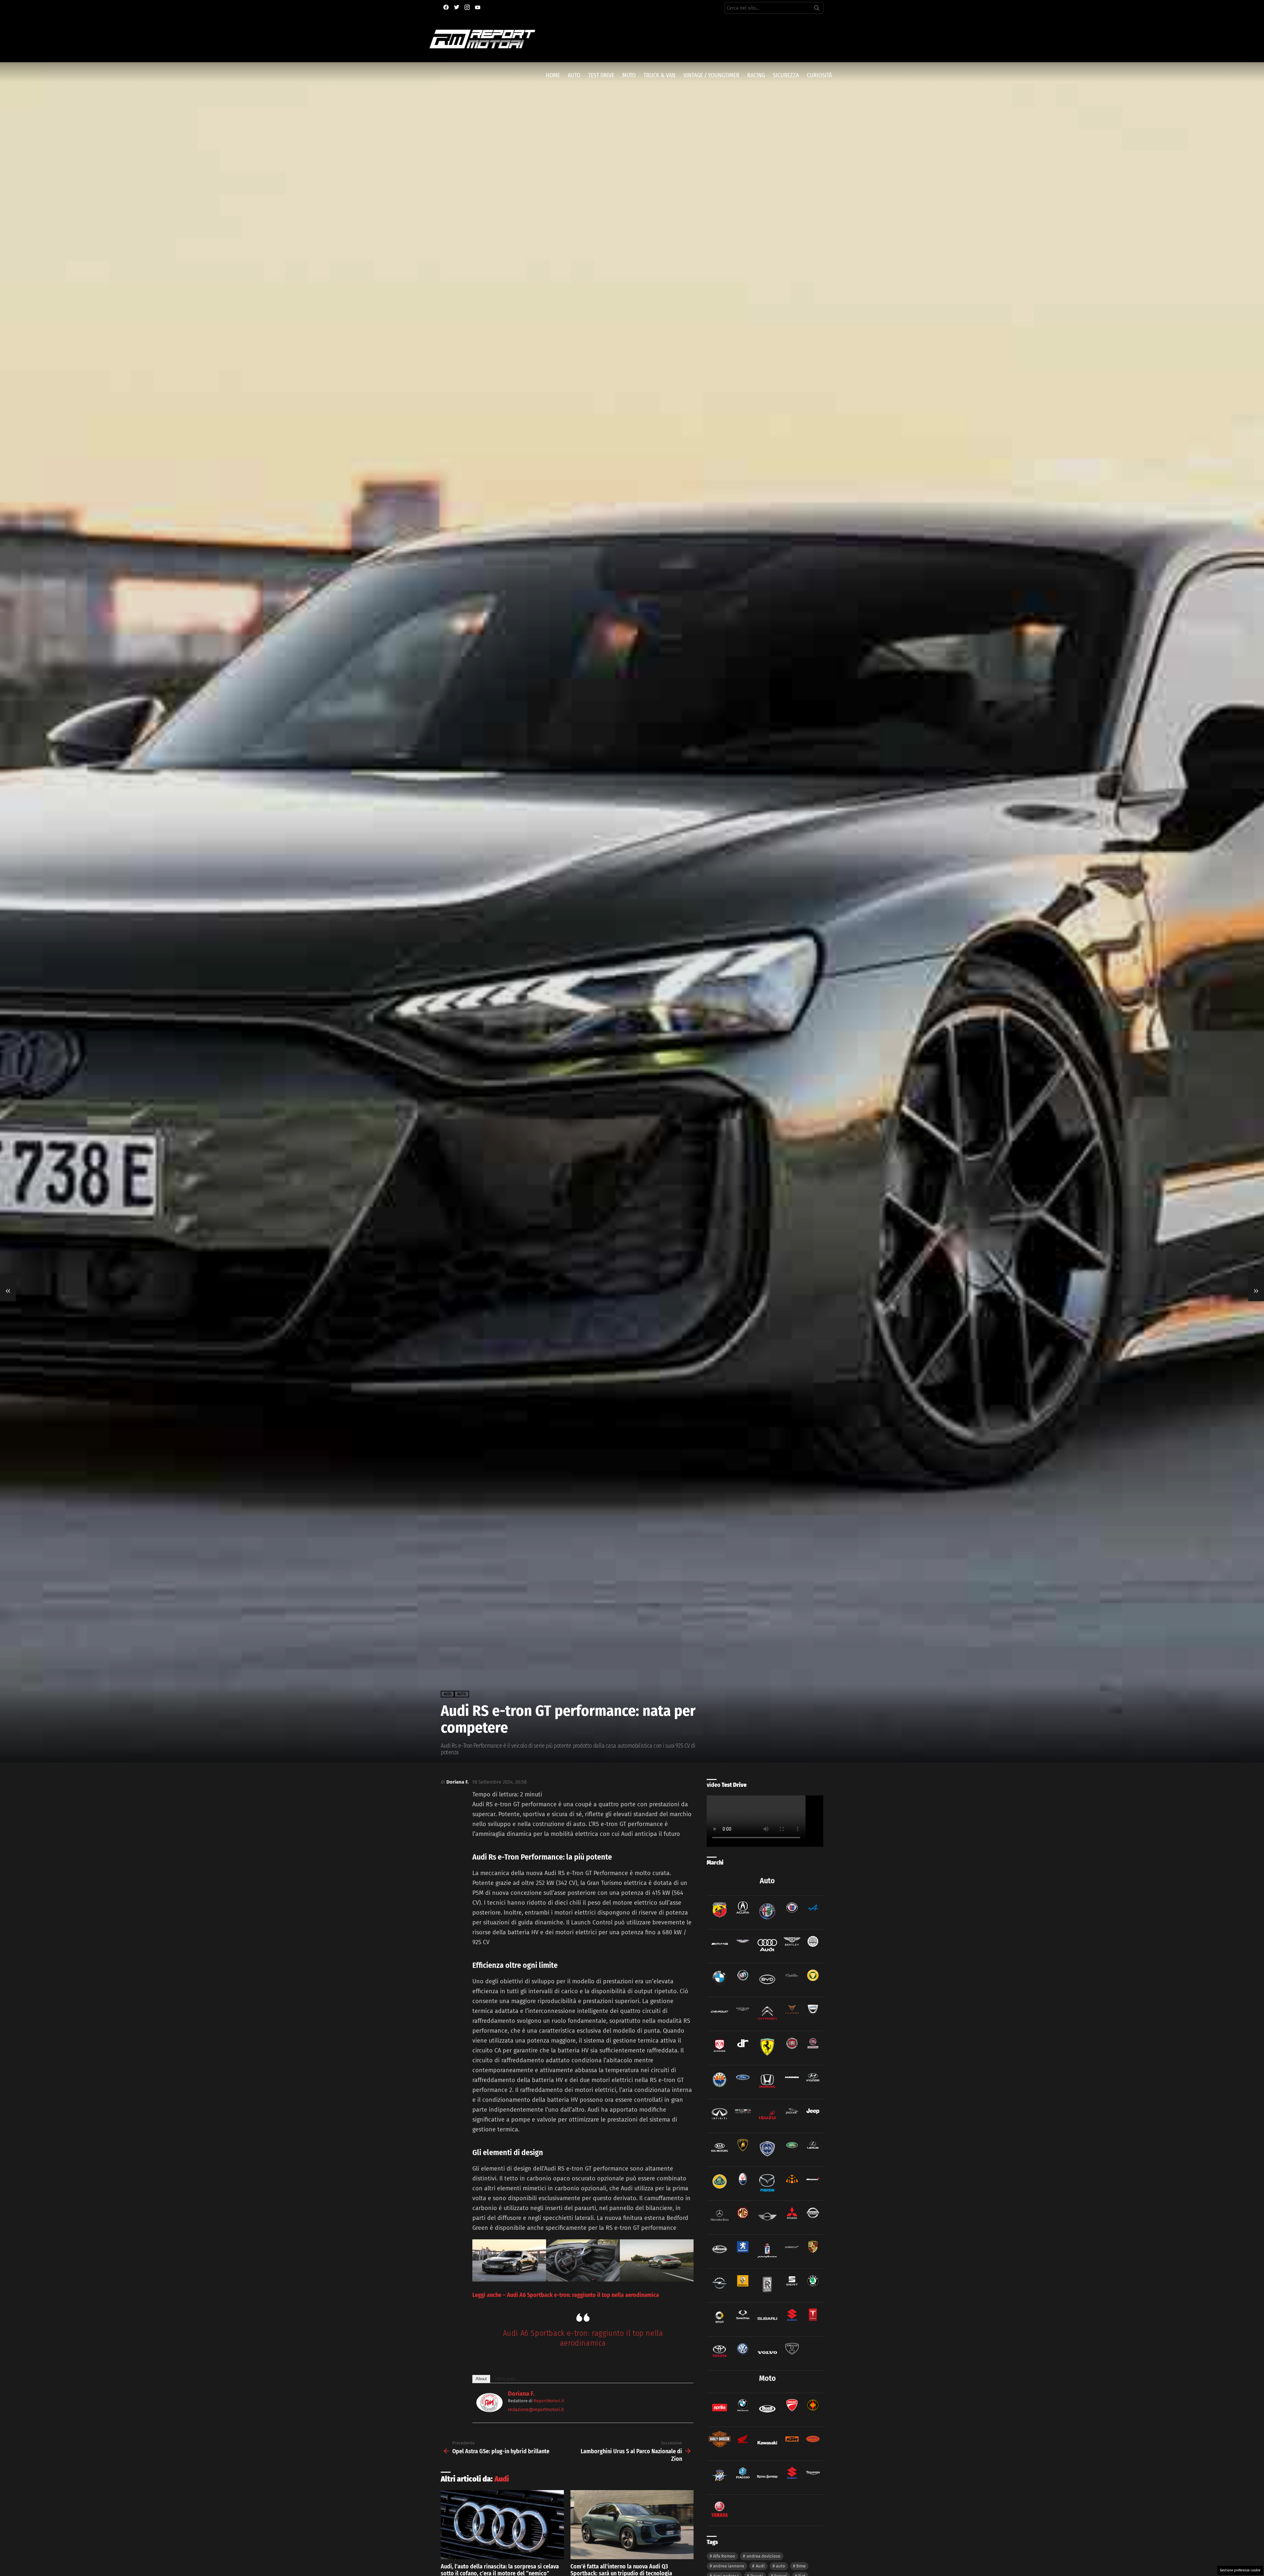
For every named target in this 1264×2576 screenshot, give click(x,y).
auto (780, 2566)
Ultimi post (505, 2379)
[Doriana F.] (489, 2410)
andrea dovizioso (764, 2556)
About (481, 2379)
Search (817, 9)
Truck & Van (659, 75)
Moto (629, 75)
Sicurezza (786, 75)
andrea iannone (729, 2566)
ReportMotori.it (549, 2401)
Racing (756, 75)
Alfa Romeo (724, 2556)
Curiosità (819, 75)
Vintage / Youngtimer (711, 75)
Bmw (801, 2566)
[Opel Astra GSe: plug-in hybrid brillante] (8, 1288)
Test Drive (601, 75)
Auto (574, 75)
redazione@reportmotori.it (536, 2410)
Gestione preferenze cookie (1240, 2570)
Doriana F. (521, 2394)
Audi (502, 2479)
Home (553, 75)
